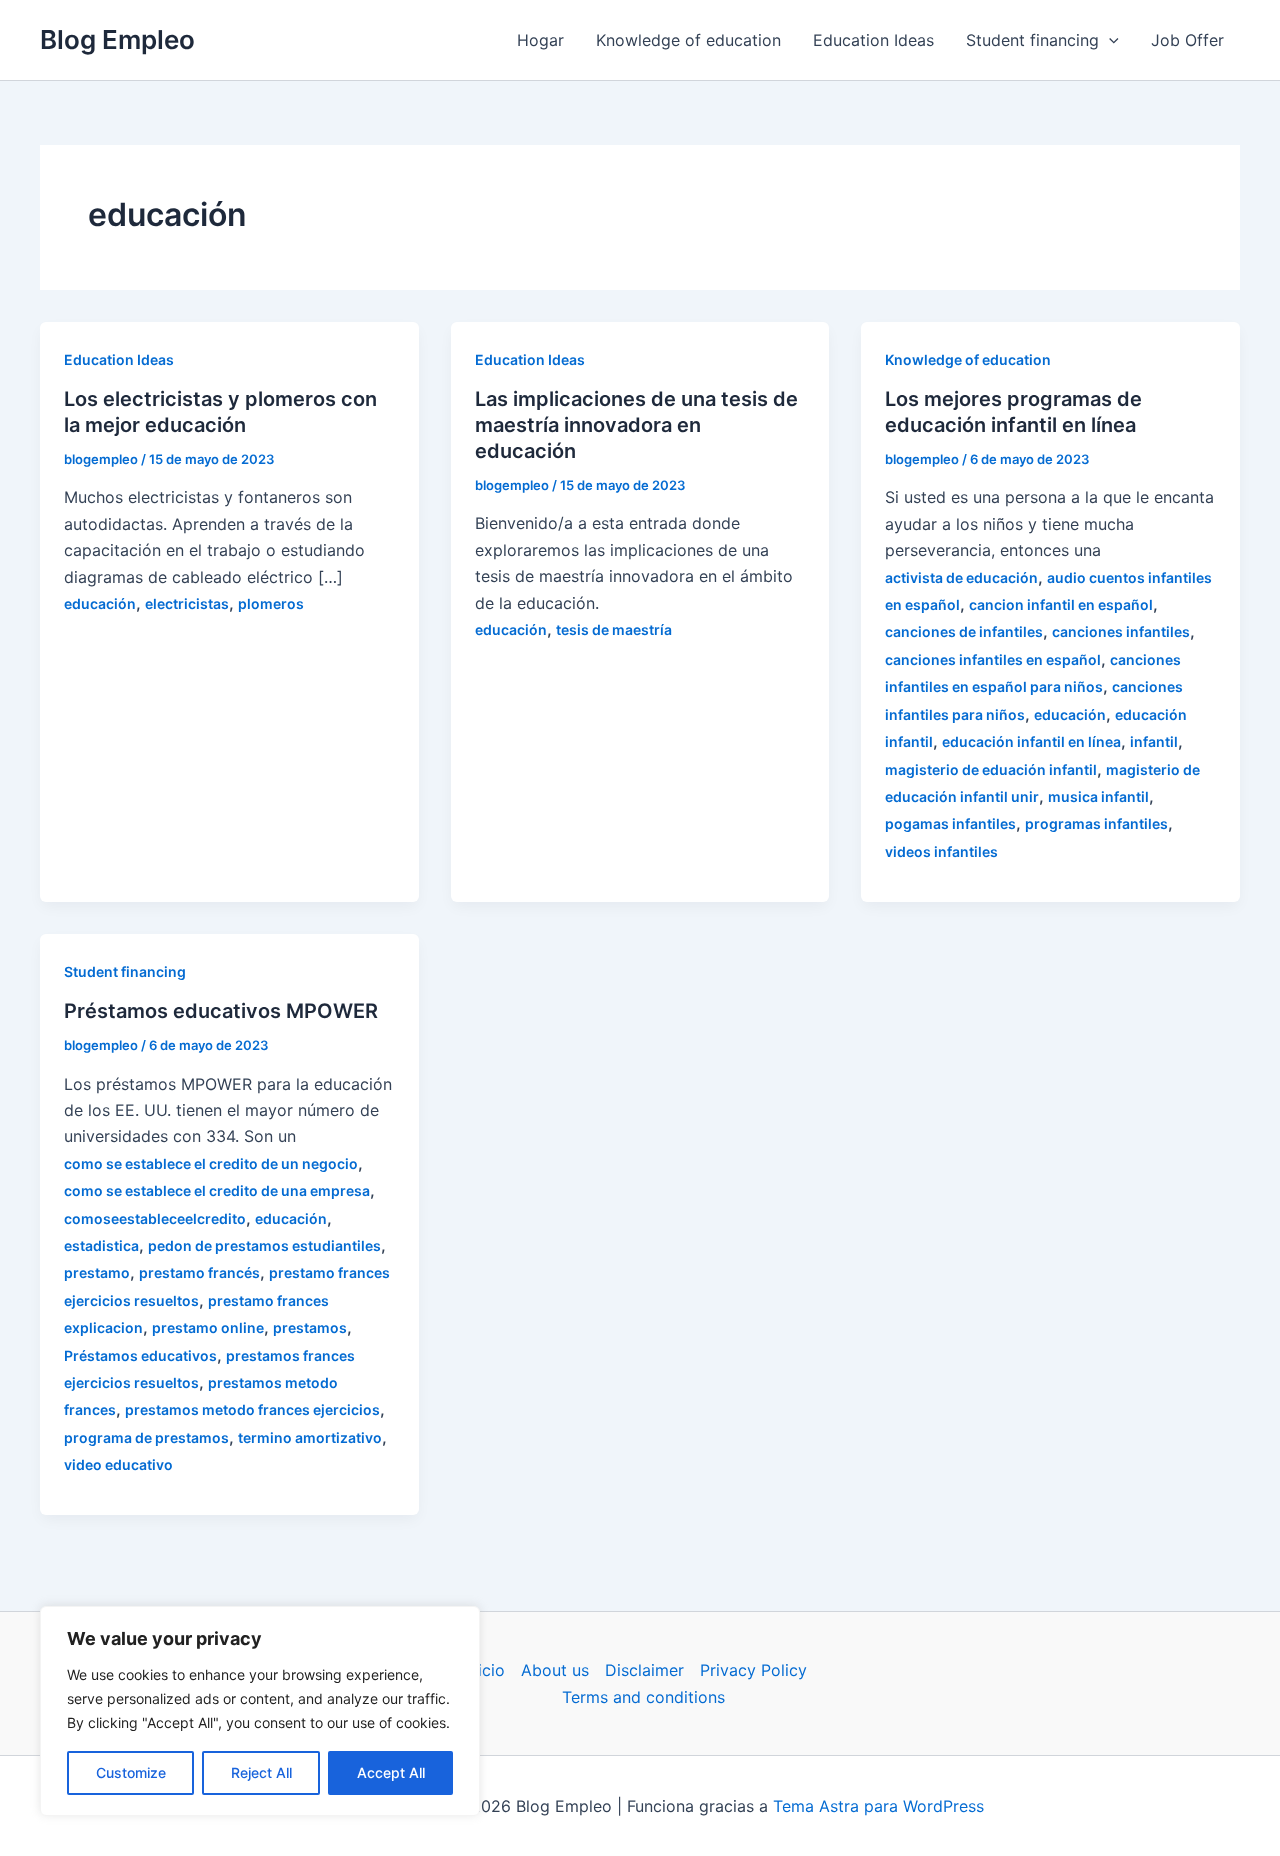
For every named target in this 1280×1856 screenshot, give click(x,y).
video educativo (118, 1464)
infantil (1154, 741)
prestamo (97, 1272)
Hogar (540, 40)
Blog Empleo (117, 39)
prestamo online (208, 1327)
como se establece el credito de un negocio (211, 1163)
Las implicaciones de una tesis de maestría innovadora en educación (636, 425)
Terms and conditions (643, 1697)
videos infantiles (941, 851)
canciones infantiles (1121, 631)
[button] (1109, 40)
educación (100, 603)
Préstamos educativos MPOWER (221, 1011)
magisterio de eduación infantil (991, 769)
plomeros (271, 603)
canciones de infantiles (964, 631)
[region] (260, 1711)
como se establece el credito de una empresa (217, 1190)
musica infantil (1098, 796)
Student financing (1032, 40)
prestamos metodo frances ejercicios (252, 1409)
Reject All (261, 1772)
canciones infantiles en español (993, 659)
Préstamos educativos (140, 1355)
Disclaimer (644, 1670)
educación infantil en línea (1031, 741)
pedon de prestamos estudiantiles (264, 1245)
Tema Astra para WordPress (878, 1806)
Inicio (485, 1670)
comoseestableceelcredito (155, 1218)
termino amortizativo (310, 1437)
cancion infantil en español (1061, 604)
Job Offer (1187, 40)
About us (555, 1670)
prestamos (310, 1327)
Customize (131, 1772)
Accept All (391, 1772)
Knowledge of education (688, 40)
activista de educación (961, 577)
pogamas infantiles (950, 823)
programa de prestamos (146, 1437)
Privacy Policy (753, 1670)
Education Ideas (873, 40)
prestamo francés (199, 1272)
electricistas (187, 603)
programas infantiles (1096, 823)
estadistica (101, 1245)
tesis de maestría (614, 629)
